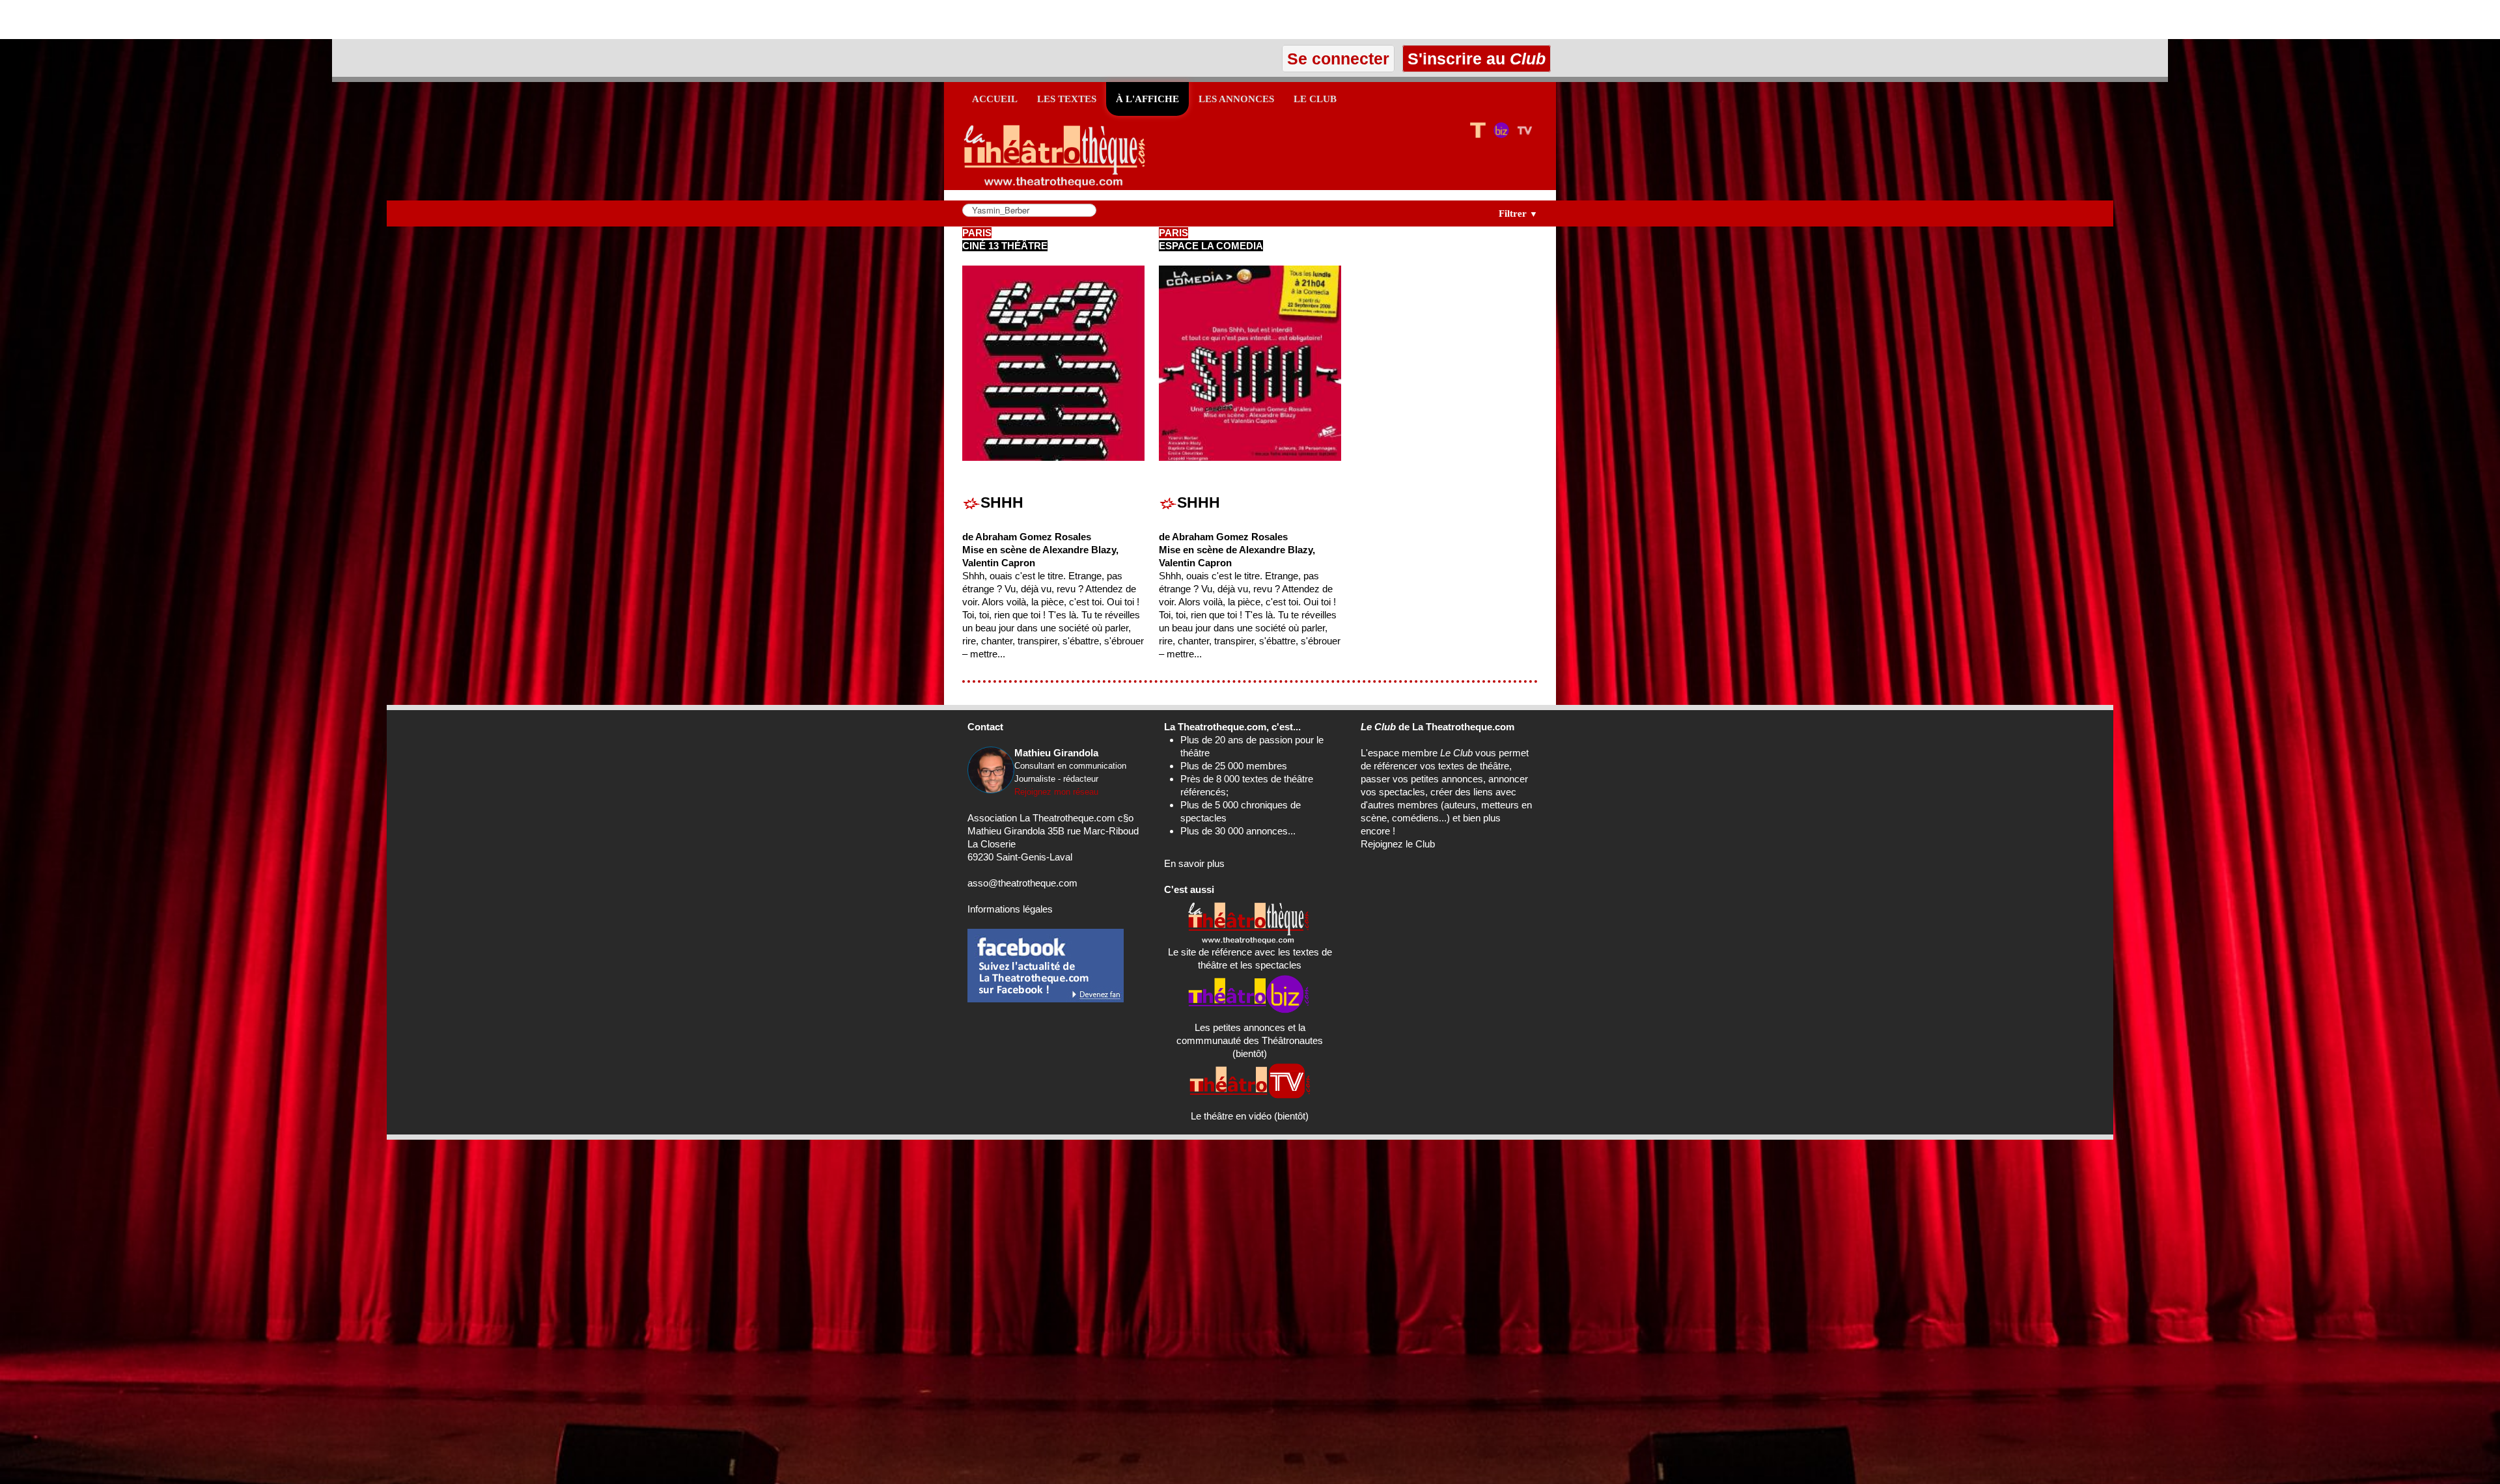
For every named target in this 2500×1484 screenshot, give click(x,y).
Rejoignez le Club (1398, 844)
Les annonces (1236, 99)
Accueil (995, 99)
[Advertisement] (152, 20)
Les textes (1067, 99)
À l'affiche (1147, 99)
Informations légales (1010, 909)
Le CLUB (1315, 99)
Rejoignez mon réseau (1056, 792)
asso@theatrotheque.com (1022, 883)
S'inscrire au (1474, 59)
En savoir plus (1194, 863)
